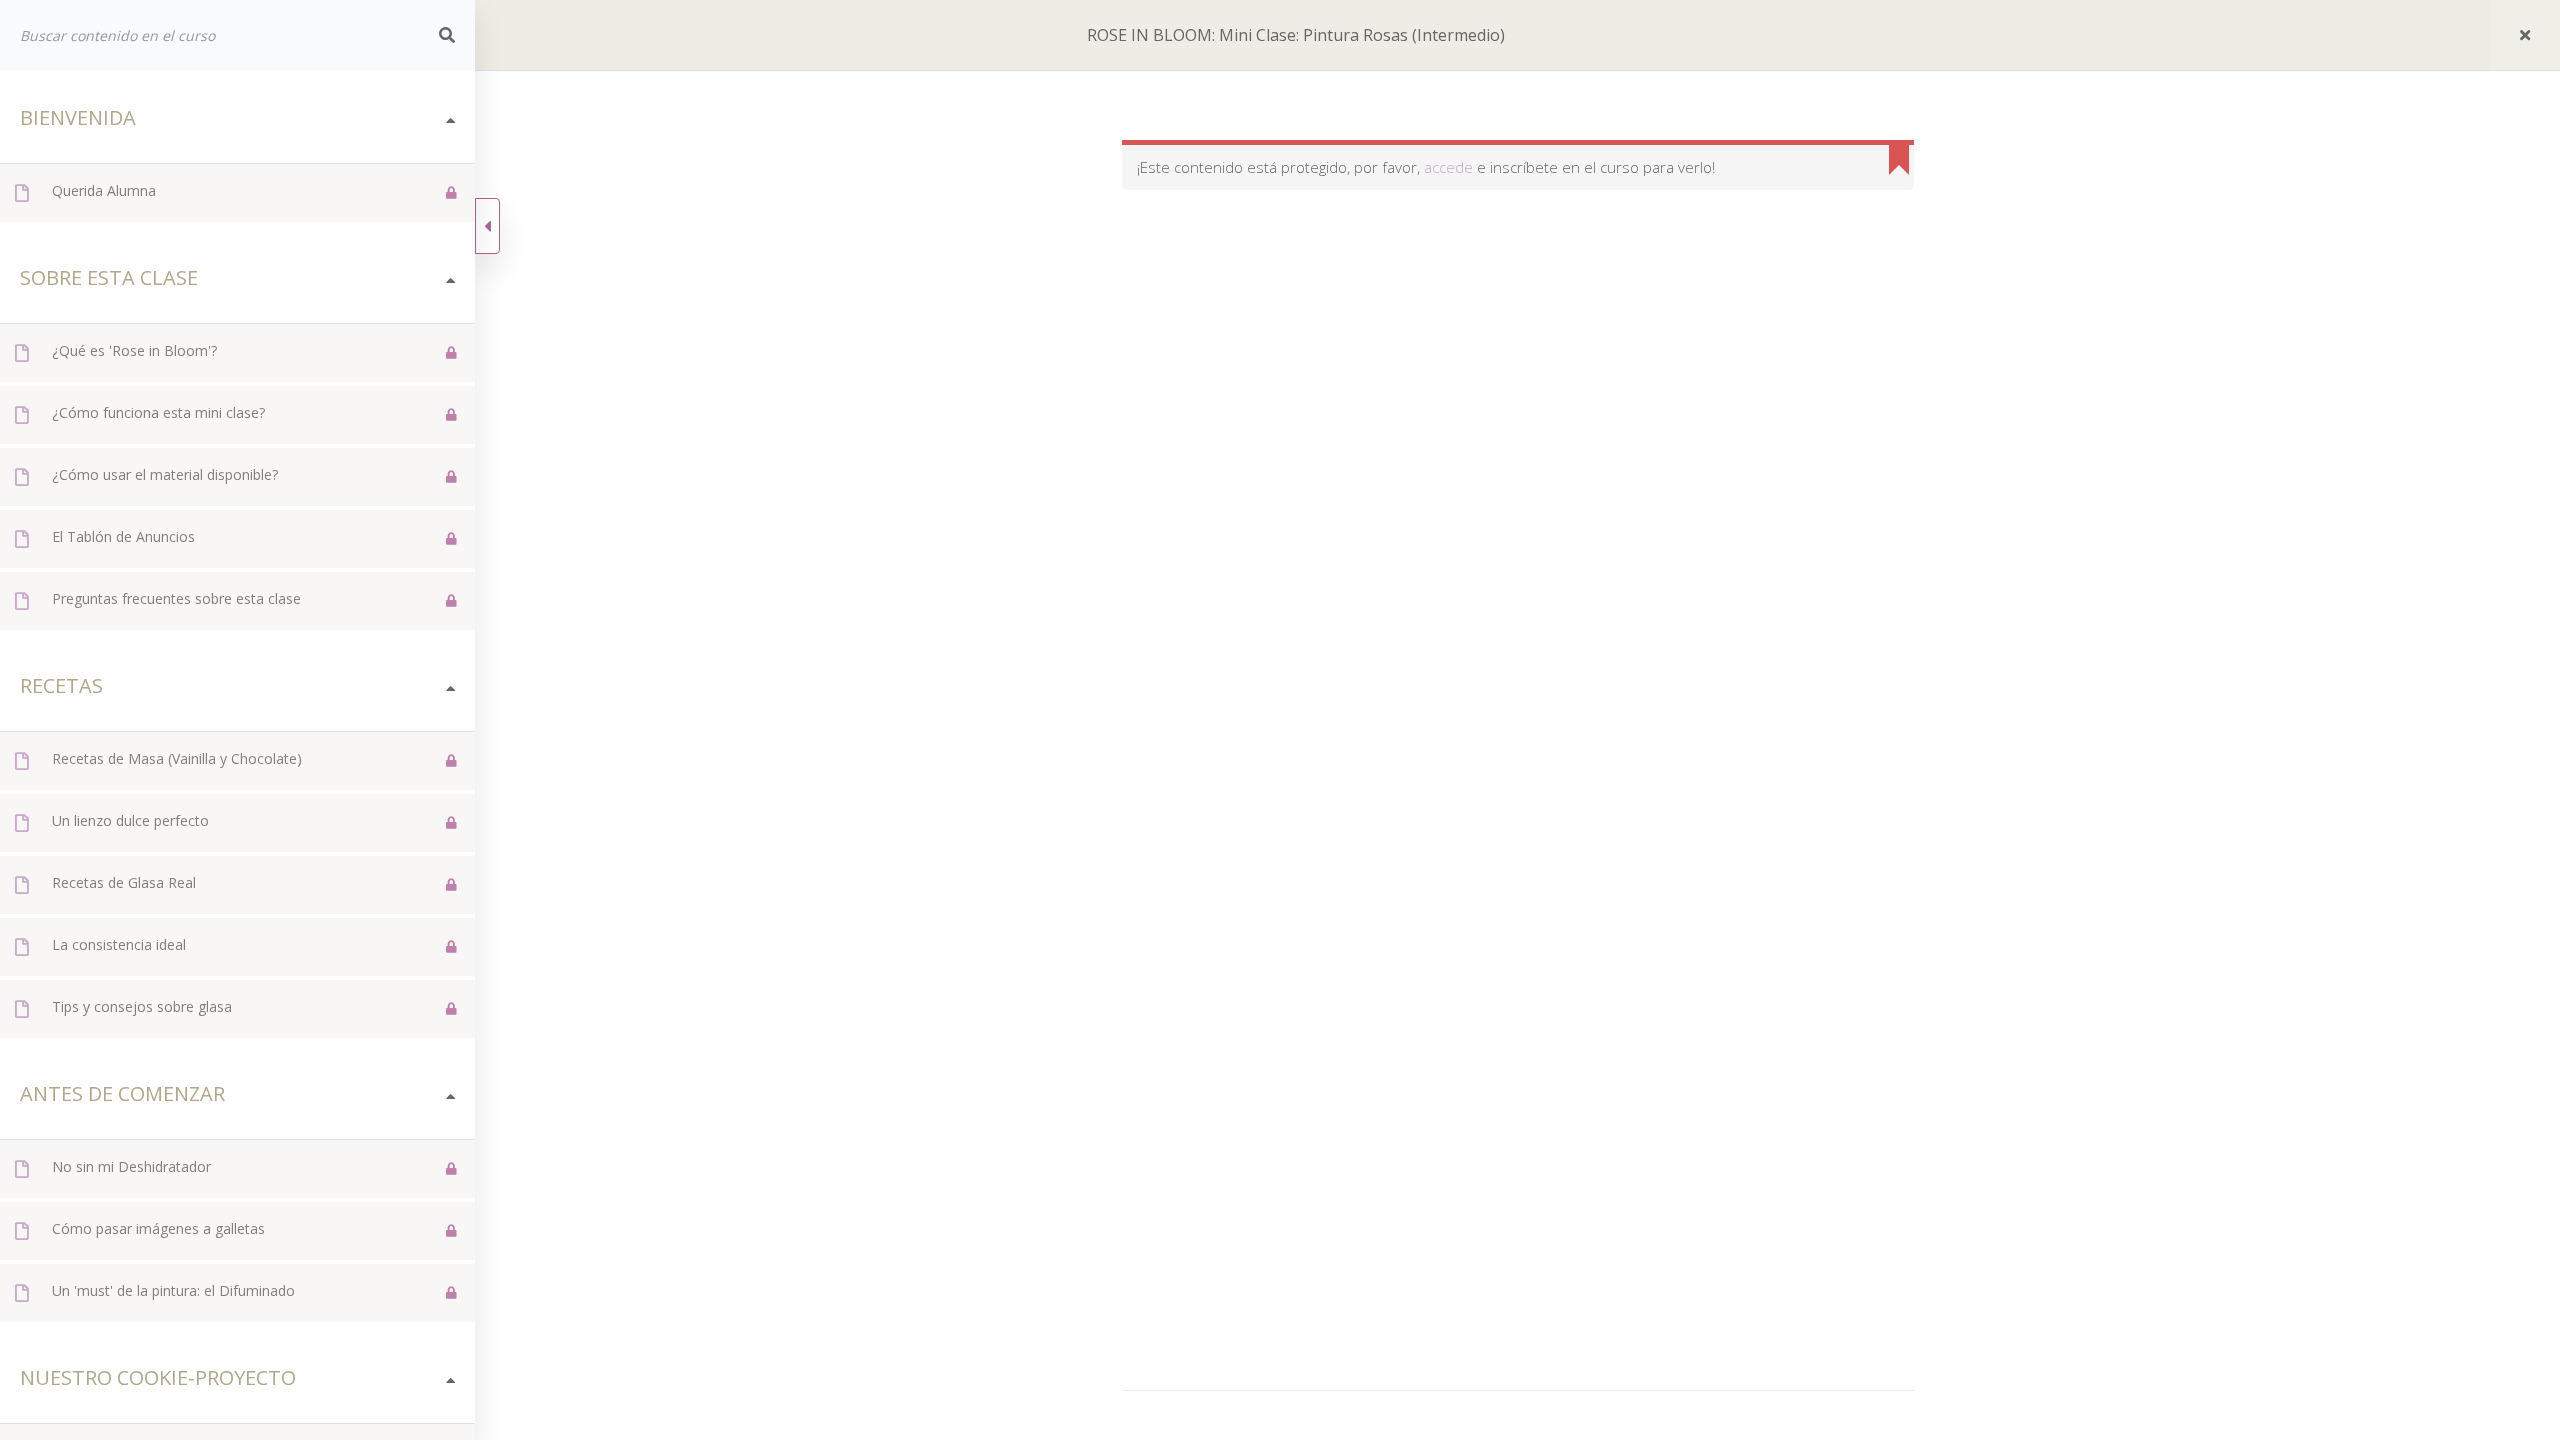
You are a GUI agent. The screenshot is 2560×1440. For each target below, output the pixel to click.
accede (1448, 167)
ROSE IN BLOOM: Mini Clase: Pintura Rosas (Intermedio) (1296, 35)
